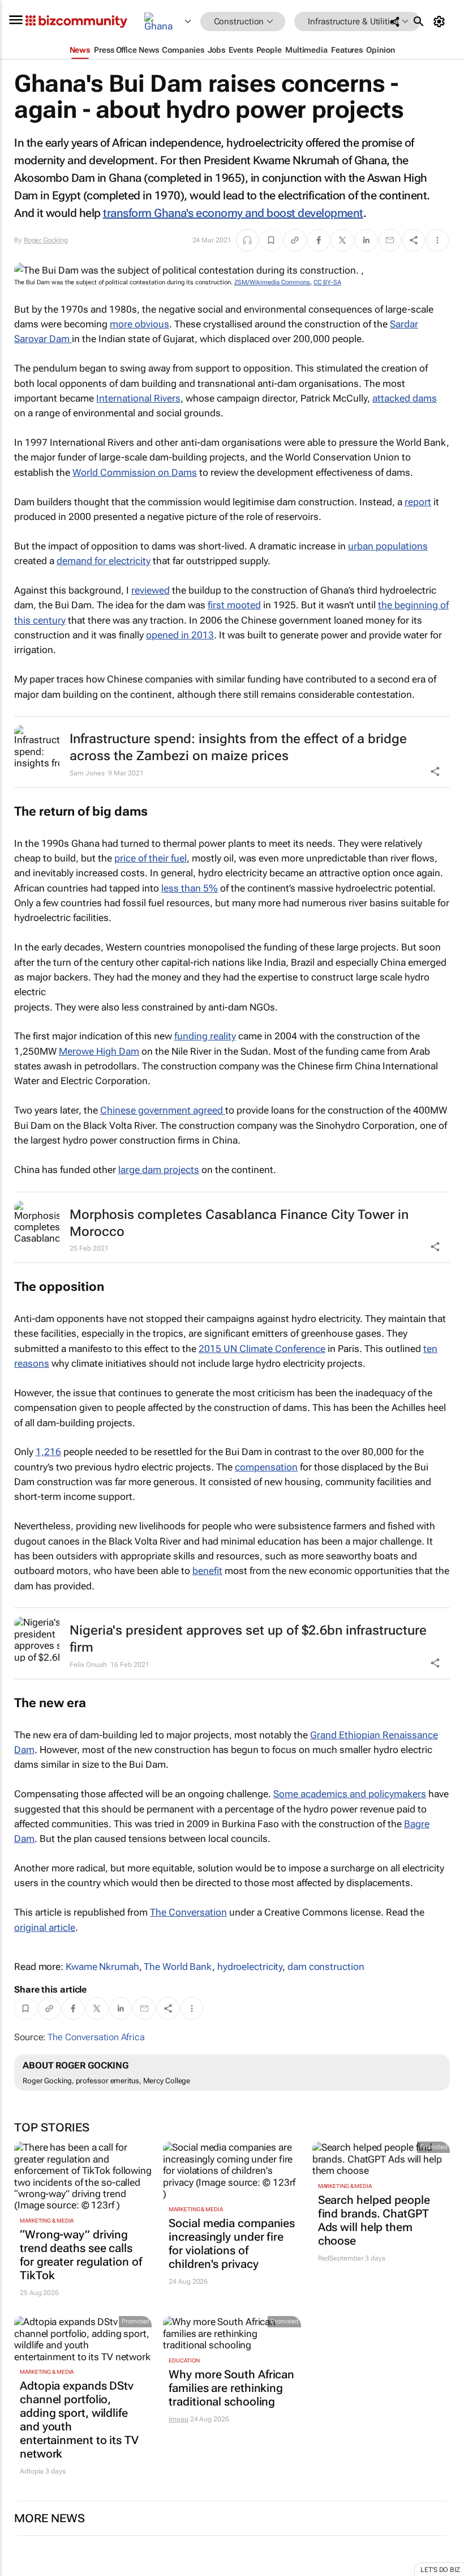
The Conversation (188, 1912)
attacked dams (405, 398)
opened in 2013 (180, 635)
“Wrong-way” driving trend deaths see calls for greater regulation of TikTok (81, 2255)
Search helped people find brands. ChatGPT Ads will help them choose (374, 2220)
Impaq (179, 2419)
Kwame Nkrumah (102, 1967)
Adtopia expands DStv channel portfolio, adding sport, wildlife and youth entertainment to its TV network (79, 2420)
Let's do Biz (440, 2570)
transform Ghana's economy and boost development (233, 213)
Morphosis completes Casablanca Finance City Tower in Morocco (239, 1223)
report (418, 502)
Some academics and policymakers (350, 1794)
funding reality (205, 1036)
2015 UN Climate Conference (262, 1349)
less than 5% (190, 888)
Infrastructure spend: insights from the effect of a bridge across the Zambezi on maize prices (238, 747)
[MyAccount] (441, 22)
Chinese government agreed (163, 1110)
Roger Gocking (46, 240)
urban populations (388, 546)
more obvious (139, 324)
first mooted (234, 605)
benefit (207, 1571)
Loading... (22, 2570)
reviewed (151, 590)
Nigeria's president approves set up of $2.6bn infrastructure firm (248, 1639)
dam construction (326, 1967)
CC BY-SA (327, 282)
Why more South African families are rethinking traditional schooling (231, 2388)
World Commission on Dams (135, 472)
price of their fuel (151, 858)
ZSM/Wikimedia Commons (272, 282)
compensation (266, 1467)
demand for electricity (104, 561)
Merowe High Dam (99, 1051)
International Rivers (138, 398)
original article (45, 1927)
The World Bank (178, 1967)
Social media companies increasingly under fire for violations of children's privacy (232, 2244)
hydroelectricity (250, 1967)
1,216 (48, 1452)
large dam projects (159, 1170)
